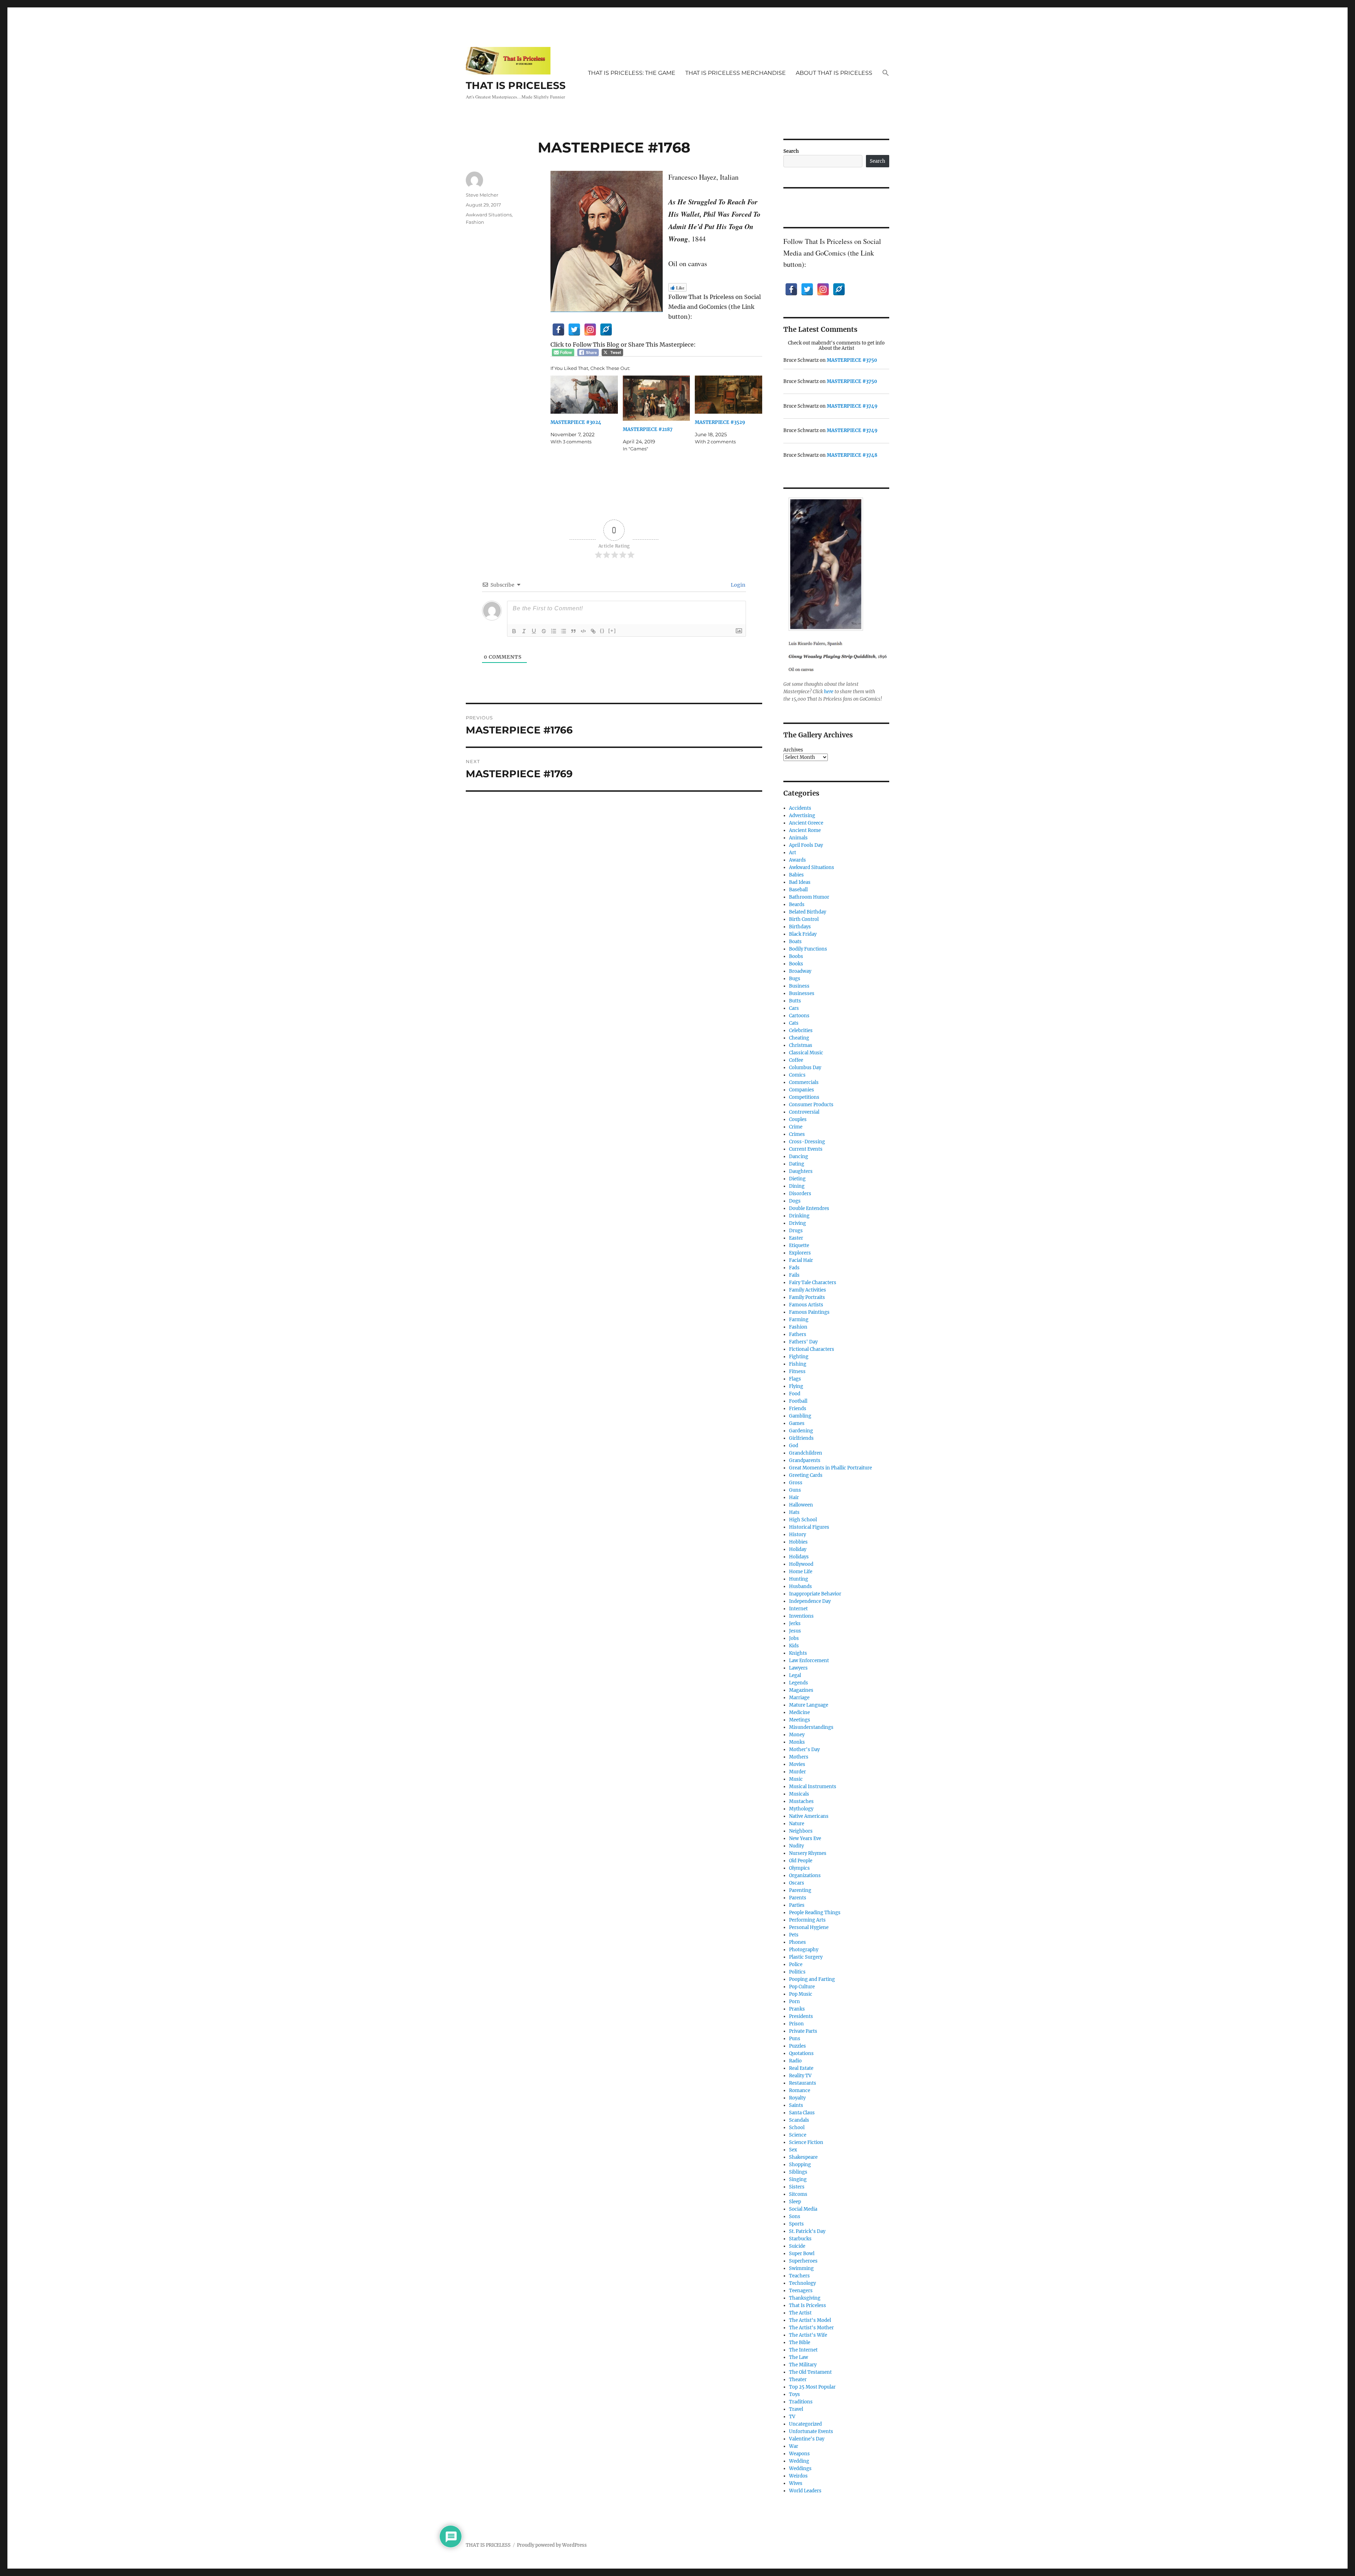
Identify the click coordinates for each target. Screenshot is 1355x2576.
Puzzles (797, 2046)
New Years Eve (805, 1838)
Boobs (796, 956)
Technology (802, 2283)
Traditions (801, 2402)
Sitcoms (798, 2194)
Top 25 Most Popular (812, 2387)
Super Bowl (802, 2254)
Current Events (806, 1149)
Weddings (800, 2469)
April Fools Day (806, 845)
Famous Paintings (809, 1312)
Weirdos (798, 2476)
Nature (797, 1824)
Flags (795, 1379)
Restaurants (803, 2083)
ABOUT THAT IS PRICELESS (834, 73)
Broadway (800, 971)
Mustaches (801, 1801)
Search (791, 151)
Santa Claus (802, 2113)
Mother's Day (804, 1750)
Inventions (801, 1616)
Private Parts (803, 2031)
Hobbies (798, 1542)
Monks (797, 1742)
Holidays (799, 1557)
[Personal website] (606, 330)
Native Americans (809, 1816)
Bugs (795, 979)
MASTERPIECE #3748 (852, 455)
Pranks (797, 2009)
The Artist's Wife (808, 2335)
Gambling (800, 1416)
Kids (794, 1646)
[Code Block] (583, 631)
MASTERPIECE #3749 (852, 406)
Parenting (800, 1890)
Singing (798, 2179)
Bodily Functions (808, 949)
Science (798, 2135)
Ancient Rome (805, 830)
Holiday (798, 1549)
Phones (797, 1942)
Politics (797, 1972)
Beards (797, 904)
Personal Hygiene (809, 1927)
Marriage (799, 1698)
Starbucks (800, 2239)
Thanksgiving (805, 2298)
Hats (794, 1512)
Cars (794, 1008)
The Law (799, 2357)
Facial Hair (801, 1260)
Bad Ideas (800, 882)
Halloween (801, 1505)
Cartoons (799, 1016)
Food (795, 1394)
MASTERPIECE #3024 (576, 422)
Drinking (799, 1216)
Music (796, 1779)
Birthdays (800, 927)
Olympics (799, 1868)
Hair (794, 1497)
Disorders (800, 1194)
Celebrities (801, 1031)
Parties (797, 1905)
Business (799, 986)
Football (798, 1401)
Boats (795, 942)
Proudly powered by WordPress (552, 2545)
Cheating (799, 1038)
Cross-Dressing (807, 1142)
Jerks (795, 1624)
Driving (797, 1223)
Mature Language (809, 1705)
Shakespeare (803, 2157)
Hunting (799, 1579)
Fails (794, 1275)
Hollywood (801, 1564)
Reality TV (800, 2076)
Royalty (797, 2098)
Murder (797, 1772)
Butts (795, 1001)
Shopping (800, 2165)
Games (797, 1423)
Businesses (802, 993)
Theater (798, 2380)
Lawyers (798, 1668)
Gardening (801, 1431)
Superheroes (803, 2261)
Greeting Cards (806, 1475)
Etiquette (799, 1245)
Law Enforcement (809, 1661)
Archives (793, 750)
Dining (797, 1186)
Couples (798, 1119)
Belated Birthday (808, 912)
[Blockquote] (573, 631)
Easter (796, 1238)
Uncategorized (805, 2424)
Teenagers (801, 2291)
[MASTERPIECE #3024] (584, 395)
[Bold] (514, 631)
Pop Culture (802, 1987)
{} (602, 631)
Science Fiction (806, 2142)
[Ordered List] (554, 631)
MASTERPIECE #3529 (720, 422)
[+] (612, 631)
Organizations (805, 1876)
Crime (796, 1127)
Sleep (795, 2202)
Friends (798, 1409)
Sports (796, 2224)
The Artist (800, 2313)
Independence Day (810, 1601)
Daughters (801, 1171)
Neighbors (801, 1831)
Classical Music (806, 1053)
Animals (798, 838)
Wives (796, 2483)
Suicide (797, 2246)
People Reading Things (815, 1913)
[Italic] (524, 631)
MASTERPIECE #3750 (852, 360)
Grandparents (805, 1460)
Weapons (799, 2454)
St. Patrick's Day (807, 2231)
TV (792, 2417)
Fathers (798, 1334)
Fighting (799, 1357)
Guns (795, 1490)
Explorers (800, 1253)
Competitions (804, 1097)
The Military (803, 2365)
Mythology (801, 1809)
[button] (886, 73)
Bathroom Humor (809, 897)
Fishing (798, 1364)
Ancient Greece (806, 823)
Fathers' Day (803, 1342)
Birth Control (804, 919)
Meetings (800, 1720)
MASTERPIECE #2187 (648, 429)
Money (797, 1735)
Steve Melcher (482, 195)
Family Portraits (807, 1297)
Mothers (799, 1757)
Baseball (798, 890)
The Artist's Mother (811, 2328)
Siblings (798, 2172)
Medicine (799, 1712)
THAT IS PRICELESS (516, 85)
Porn (794, 2002)
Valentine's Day (807, 2439)
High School (803, 1520)
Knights (798, 1653)
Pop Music (801, 1994)
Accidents (800, 808)
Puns (795, 2039)
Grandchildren (806, 1453)
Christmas (801, 1045)
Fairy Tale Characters (813, 1283)
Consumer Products (811, 1105)
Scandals (799, 2120)
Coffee (796, 1060)
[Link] (593, 631)
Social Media (803, 2209)
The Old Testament (810, 2372)
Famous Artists (806, 1305)
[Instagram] (590, 330)
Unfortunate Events (811, 2431)
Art (793, 853)
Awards (797, 860)
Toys (794, 2394)
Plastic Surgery (806, 1957)
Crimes (797, 1134)
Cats (794, 1023)
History (797, 1535)
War (794, 2446)
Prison (796, 2024)
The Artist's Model (810, 2320)
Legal (795, 1675)
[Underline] (534, 631)
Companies (802, 1090)
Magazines (801, 1690)
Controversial (804, 1112)
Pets (794, 1935)
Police (796, 1964)
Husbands (800, 1586)
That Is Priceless (808, 2305)
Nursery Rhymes (808, 1853)
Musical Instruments (813, 1787)
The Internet (803, 2350)
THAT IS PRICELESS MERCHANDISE (736, 73)
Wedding (799, 2461)
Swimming (801, 2268)
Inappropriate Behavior (815, 1594)
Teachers (799, 2276)
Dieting (797, 1179)
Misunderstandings (811, 1727)
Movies (797, 1764)
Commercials (804, 1082)
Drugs (796, 1231)
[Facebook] (558, 330)
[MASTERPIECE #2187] (657, 398)
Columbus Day (805, 1068)
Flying (796, 1386)
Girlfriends (801, 1438)
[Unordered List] (564, 631)
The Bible (800, 2343)
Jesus (795, 1631)
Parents (798, 1898)
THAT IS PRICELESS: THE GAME (632, 73)
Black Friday (803, 934)
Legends (799, 1683)
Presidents (801, 2016)
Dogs (795, 1201)
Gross (796, 1483)
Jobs (794, 1638)
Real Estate (801, 2068)
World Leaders (805, 2491)
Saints (796, 2105)
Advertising (802, 816)
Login (737, 585)
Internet (798, 1609)
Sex (793, 2150)
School (797, 2128)
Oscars (797, 1883)
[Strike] (544, 631)
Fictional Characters (812, 1349)
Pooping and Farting (812, 1979)
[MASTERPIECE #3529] (728, 395)
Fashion (475, 222)
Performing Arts (807, 1920)
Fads (794, 1268)
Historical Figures (809, 1527)
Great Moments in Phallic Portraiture (830, 1468)
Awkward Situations (489, 215)
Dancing (799, 1157)
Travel (796, 2409)
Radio (795, 2061)
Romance (800, 2090)
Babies (796, 875)
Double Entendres (809, 1208)
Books (796, 964)
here (829, 692)
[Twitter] (574, 330)
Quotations (801, 2053)
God (794, 1446)
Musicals (799, 1794)
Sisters (797, 2187)
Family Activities (808, 1290)
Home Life (801, 1572)
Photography (804, 1950)
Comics (797, 1075)
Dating (797, 1164)
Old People (801, 1861)
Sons (795, 2216)
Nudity (796, 1846)
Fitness (797, 1371)
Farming (799, 1320)
